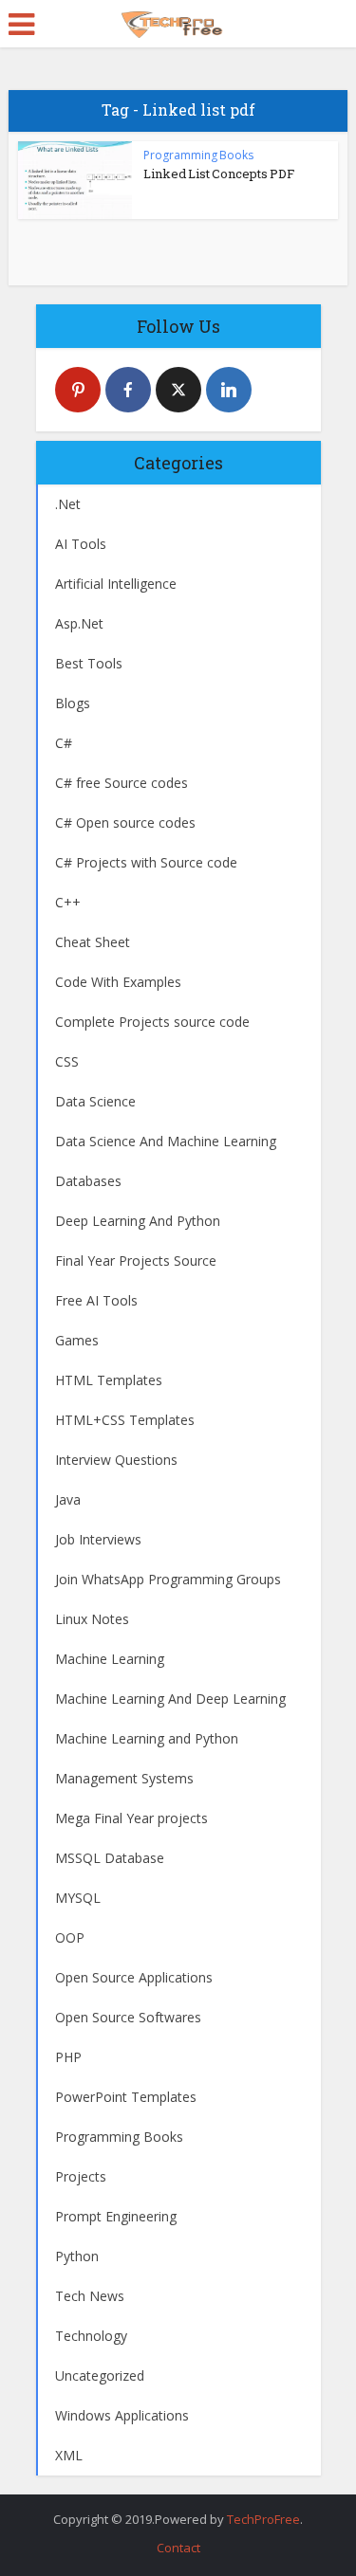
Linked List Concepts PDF (219, 174)
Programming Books (198, 155)
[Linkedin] (229, 390)
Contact (178, 2548)
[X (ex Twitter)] (178, 390)
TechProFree (263, 2519)
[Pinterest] (78, 390)
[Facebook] (128, 390)
